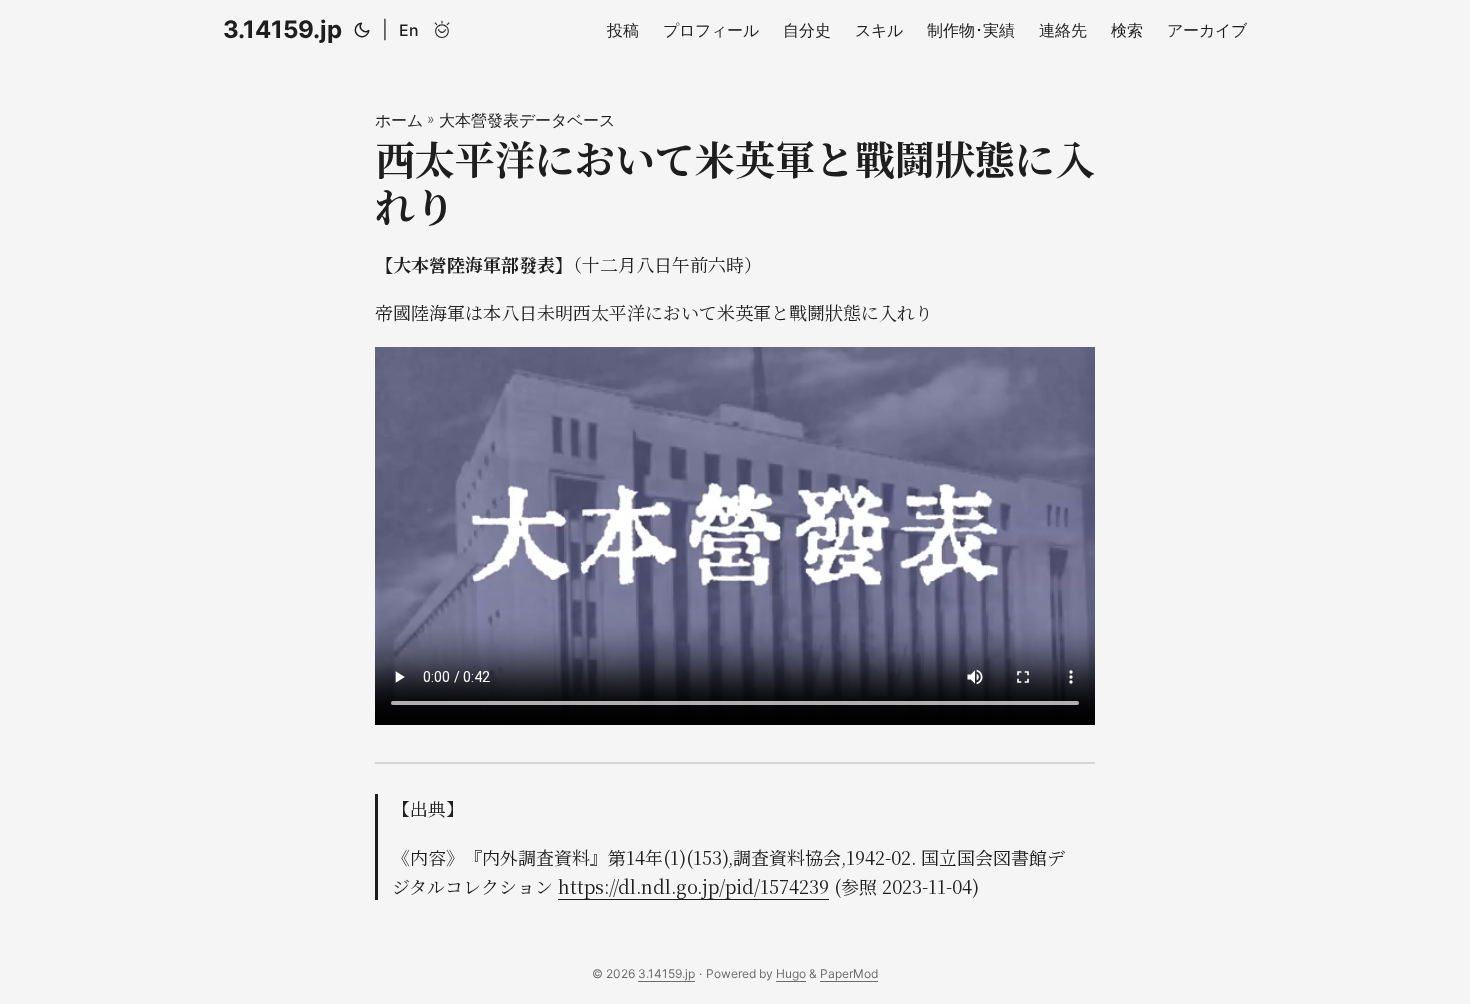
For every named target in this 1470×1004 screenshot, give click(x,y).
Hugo (791, 973)
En (409, 30)
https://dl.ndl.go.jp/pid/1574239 (693, 886)
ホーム (399, 120)
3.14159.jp (282, 29)
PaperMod (849, 973)
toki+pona (442, 30)
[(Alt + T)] (362, 30)
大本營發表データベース (527, 120)
